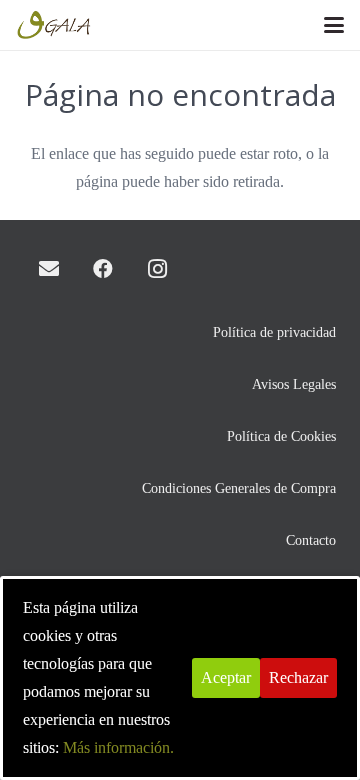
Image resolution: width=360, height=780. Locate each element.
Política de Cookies (281, 436)
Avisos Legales (294, 384)
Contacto (311, 540)
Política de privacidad (274, 332)
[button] (334, 25)
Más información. (118, 747)
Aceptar (226, 677)
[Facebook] (103, 269)
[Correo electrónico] (49, 269)
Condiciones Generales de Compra (239, 488)
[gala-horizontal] (55, 25)
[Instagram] (157, 269)
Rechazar (298, 677)
